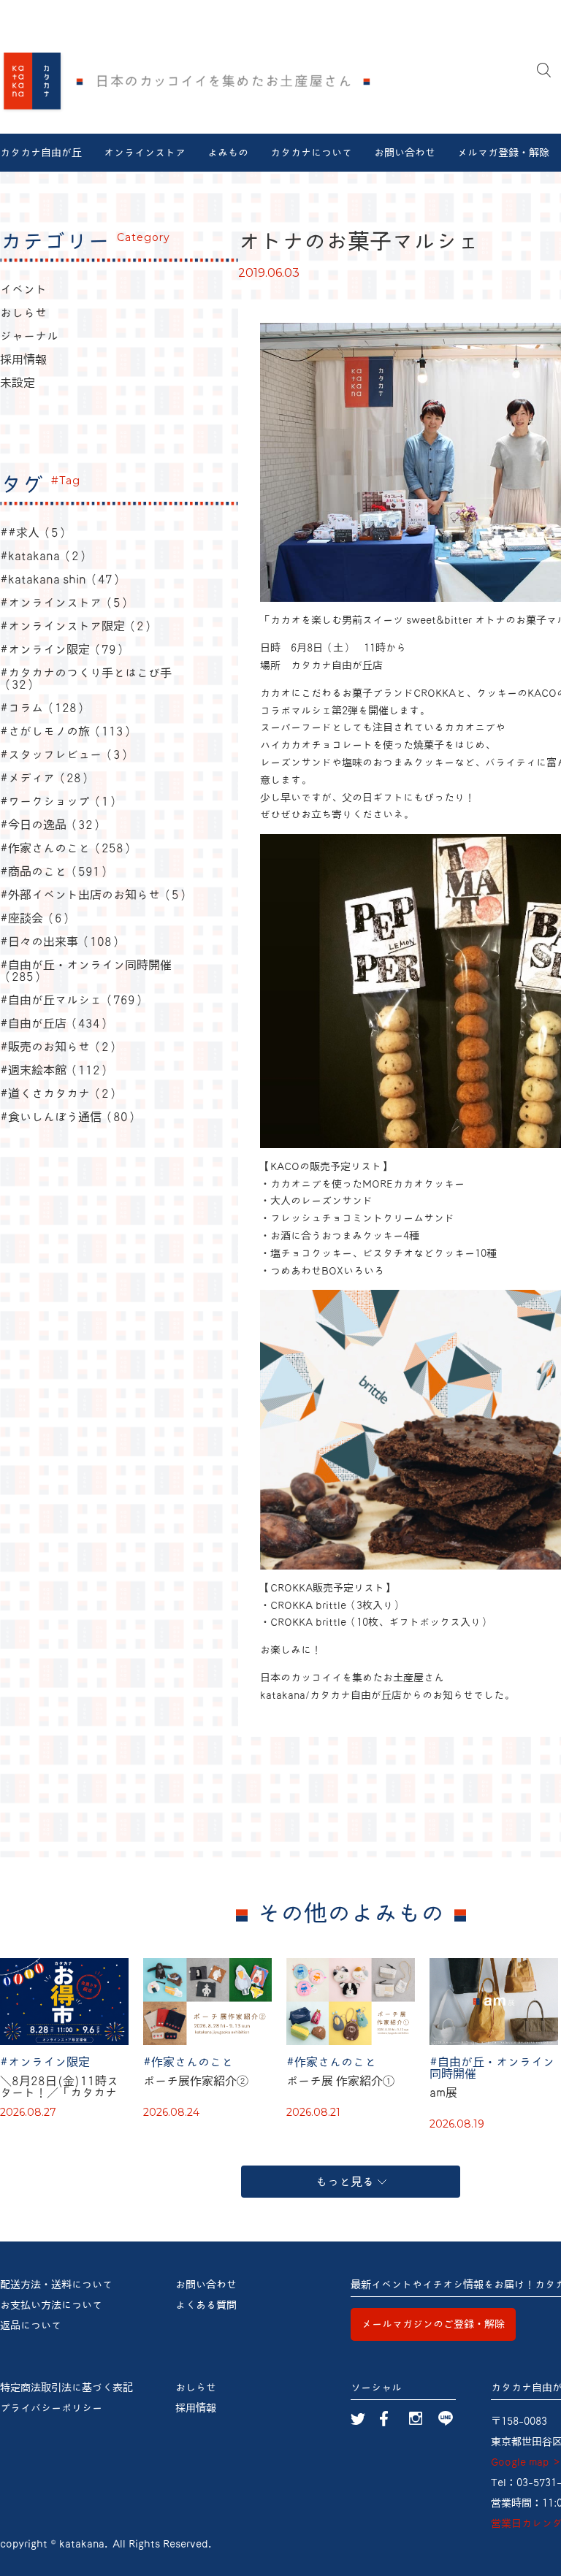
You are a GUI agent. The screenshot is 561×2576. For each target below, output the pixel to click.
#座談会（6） (37, 918)
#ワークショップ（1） (60, 801)
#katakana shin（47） (62, 579)
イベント (23, 289)
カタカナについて (311, 153)
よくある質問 (206, 2305)
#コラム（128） (44, 708)
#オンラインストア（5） (66, 603)
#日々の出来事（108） (62, 941)
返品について (31, 2325)
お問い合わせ (405, 153)
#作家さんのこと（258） (68, 848)
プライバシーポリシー (51, 2408)
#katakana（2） (45, 556)
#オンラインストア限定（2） (78, 626)
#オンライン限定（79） (64, 649)
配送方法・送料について (56, 2285)
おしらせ (23, 313)
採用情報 (23, 359)
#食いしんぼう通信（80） (70, 1117)
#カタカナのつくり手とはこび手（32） (86, 679)
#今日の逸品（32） (52, 825)
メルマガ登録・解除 (503, 153)
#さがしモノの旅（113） (68, 731)
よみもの (228, 153)
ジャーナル (29, 336)
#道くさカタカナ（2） (60, 1093)
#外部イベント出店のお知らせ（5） (95, 895)
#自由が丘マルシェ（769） (73, 1000)
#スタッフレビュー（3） (66, 754)
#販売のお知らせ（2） (60, 1047)
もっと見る (345, 2182)
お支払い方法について (51, 2305)
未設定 (18, 383)
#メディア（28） (46, 778)
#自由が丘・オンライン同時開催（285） (86, 971)
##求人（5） (35, 532)
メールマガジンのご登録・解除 (433, 2324)
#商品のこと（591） (56, 871)
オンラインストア (145, 153)
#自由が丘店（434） (56, 1023)
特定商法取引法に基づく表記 (66, 2388)
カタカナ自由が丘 (41, 153)
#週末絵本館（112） (56, 1070)
